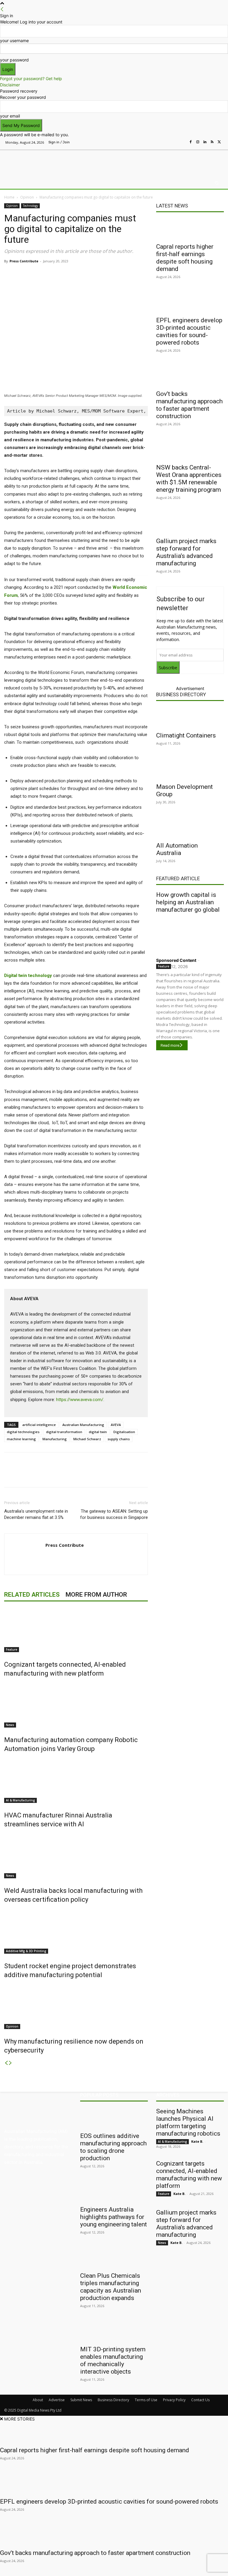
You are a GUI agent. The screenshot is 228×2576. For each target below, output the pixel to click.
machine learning (21, 1439)
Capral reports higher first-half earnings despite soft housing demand (185, 258)
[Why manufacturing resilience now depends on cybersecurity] (76, 2007)
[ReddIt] (88, 275)
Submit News (81, 2400)
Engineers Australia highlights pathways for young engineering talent (114, 2217)
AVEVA (116, 1425)
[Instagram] (198, 142)
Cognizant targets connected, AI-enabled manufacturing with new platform (189, 2175)
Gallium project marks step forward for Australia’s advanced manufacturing (186, 552)
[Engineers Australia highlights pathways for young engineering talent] (114, 2192)
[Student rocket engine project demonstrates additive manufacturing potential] (76, 1931)
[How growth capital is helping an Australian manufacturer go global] (190, 934)
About (38, 2400)
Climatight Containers (186, 735)
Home (9, 197)
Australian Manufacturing (83, 1425)
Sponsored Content (176, 960)
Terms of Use (146, 2400)
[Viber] (102, 275)
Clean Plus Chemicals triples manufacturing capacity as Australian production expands (111, 2287)
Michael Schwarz (87, 1439)
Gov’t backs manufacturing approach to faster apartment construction (189, 405)
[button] (217, 183)
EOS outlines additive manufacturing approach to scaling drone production (113, 2147)
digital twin (98, 1432)
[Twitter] (219, 142)
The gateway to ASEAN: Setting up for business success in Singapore (114, 1514)
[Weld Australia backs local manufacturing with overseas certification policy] (76, 1856)
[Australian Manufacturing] (35, 162)
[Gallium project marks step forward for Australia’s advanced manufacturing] (190, 523)
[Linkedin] (205, 142)
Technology (30, 206)
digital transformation (64, 1432)
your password (14, 60)
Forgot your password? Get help (31, 78)
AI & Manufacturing (20, 1800)
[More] (129, 275)
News (10, 1725)
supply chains (119, 1439)
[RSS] (212, 142)
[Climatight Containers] (190, 718)
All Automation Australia (177, 849)
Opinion (27, 197)
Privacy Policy (174, 2400)
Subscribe (168, 668)
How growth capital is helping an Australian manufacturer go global (188, 902)
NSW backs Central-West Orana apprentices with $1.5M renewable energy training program (189, 479)
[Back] (2, 9)
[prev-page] (6, 2063)
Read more (170, 1045)
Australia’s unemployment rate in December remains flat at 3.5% (36, 1514)
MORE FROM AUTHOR (96, 1595)
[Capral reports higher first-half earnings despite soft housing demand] (190, 229)
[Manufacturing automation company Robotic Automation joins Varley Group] (76, 1705)
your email (10, 116)
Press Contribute (24, 261)
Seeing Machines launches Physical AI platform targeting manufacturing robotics (188, 2122)
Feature (12, 1649)
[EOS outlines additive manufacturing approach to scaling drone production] (114, 2118)
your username (14, 41)
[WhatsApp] (115, 275)
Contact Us (200, 2400)
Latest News (172, 206)
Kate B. (197, 2141)
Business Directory (181, 694)
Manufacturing (55, 1439)
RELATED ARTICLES (32, 1595)
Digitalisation (124, 1432)
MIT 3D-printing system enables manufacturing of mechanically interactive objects (113, 2360)
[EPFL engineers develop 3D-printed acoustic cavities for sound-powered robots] (190, 302)
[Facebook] (191, 142)
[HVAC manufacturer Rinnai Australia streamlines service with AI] (76, 1781)
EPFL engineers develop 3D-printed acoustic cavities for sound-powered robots (189, 331)
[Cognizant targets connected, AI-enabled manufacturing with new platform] (76, 1630)
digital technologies (23, 1432)
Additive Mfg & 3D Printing (26, 1951)
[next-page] (10, 2063)
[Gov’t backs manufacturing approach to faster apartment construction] (190, 376)
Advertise (57, 2400)
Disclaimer (10, 85)
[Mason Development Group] (190, 769)
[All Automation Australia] (190, 828)
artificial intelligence (39, 1425)
